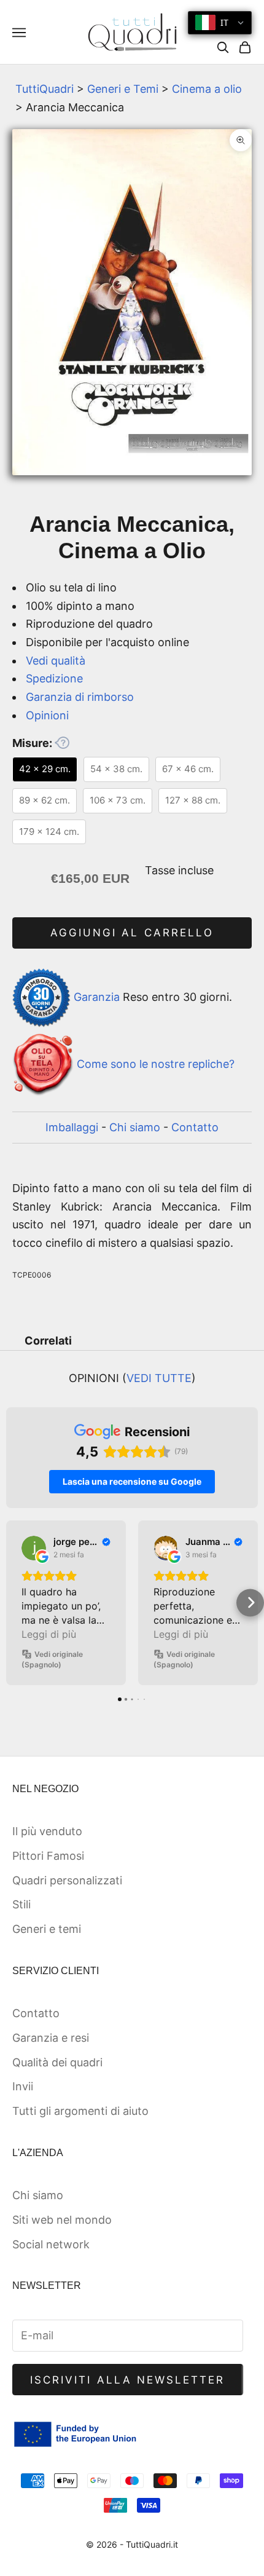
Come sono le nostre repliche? (156, 1064)
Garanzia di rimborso (80, 697)
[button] (14, 1602)
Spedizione (54, 678)
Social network (51, 2244)
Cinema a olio (207, 89)
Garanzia (97, 997)
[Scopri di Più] (62, 743)
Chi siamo (135, 1127)
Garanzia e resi (51, 2038)
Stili (21, 1904)
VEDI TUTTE (159, 1378)
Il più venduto (47, 1831)
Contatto (195, 1127)
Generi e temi (47, 1929)
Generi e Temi (123, 89)
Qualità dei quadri (57, 2062)
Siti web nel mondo (62, 2220)
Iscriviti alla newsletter (128, 2380)
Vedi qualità (56, 661)
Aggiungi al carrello (132, 933)
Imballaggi (72, 1127)
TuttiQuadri (45, 89)
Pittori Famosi (48, 1856)
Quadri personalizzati (67, 1880)
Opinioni (47, 715)
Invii (23, 2086)
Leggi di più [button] (49, 1634)
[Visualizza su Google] (34, 1548)
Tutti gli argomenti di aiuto (80, 2111)
